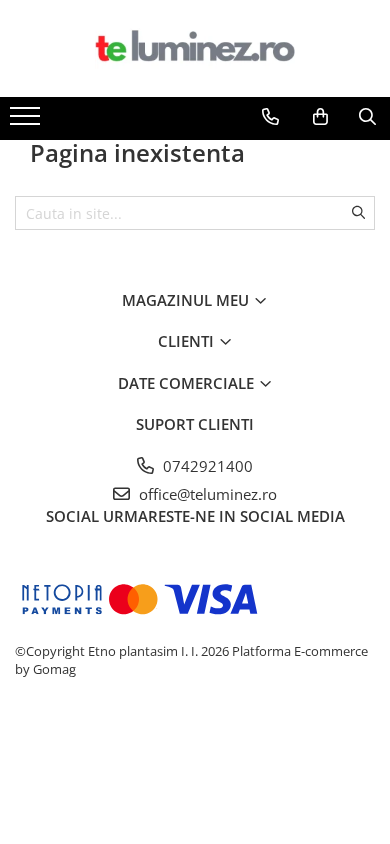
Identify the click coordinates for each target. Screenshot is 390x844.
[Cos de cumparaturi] (320, 117)
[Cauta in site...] (367, 117)
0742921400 (206, 466)
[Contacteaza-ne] (270, 117)
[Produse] (27, 122)
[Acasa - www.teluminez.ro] (195, 48)
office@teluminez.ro (206, 494)
